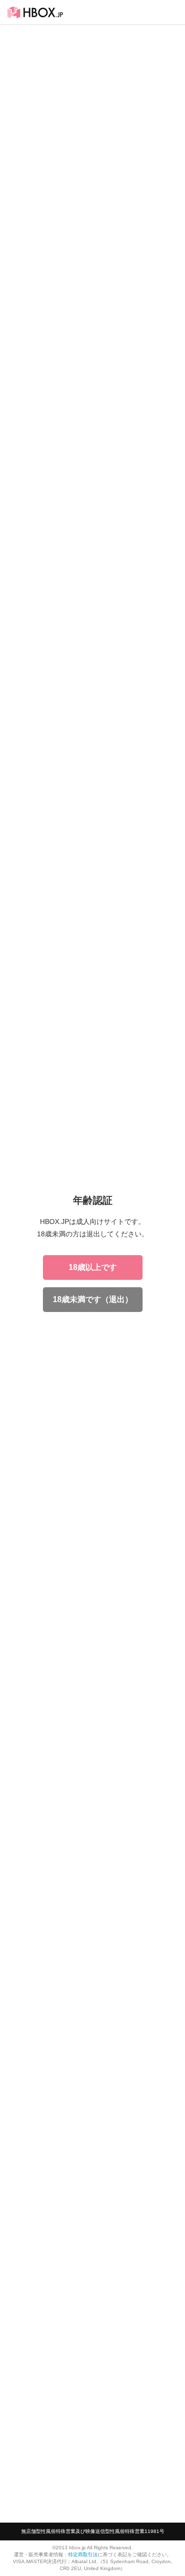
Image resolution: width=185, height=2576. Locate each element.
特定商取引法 (83, 2554)
